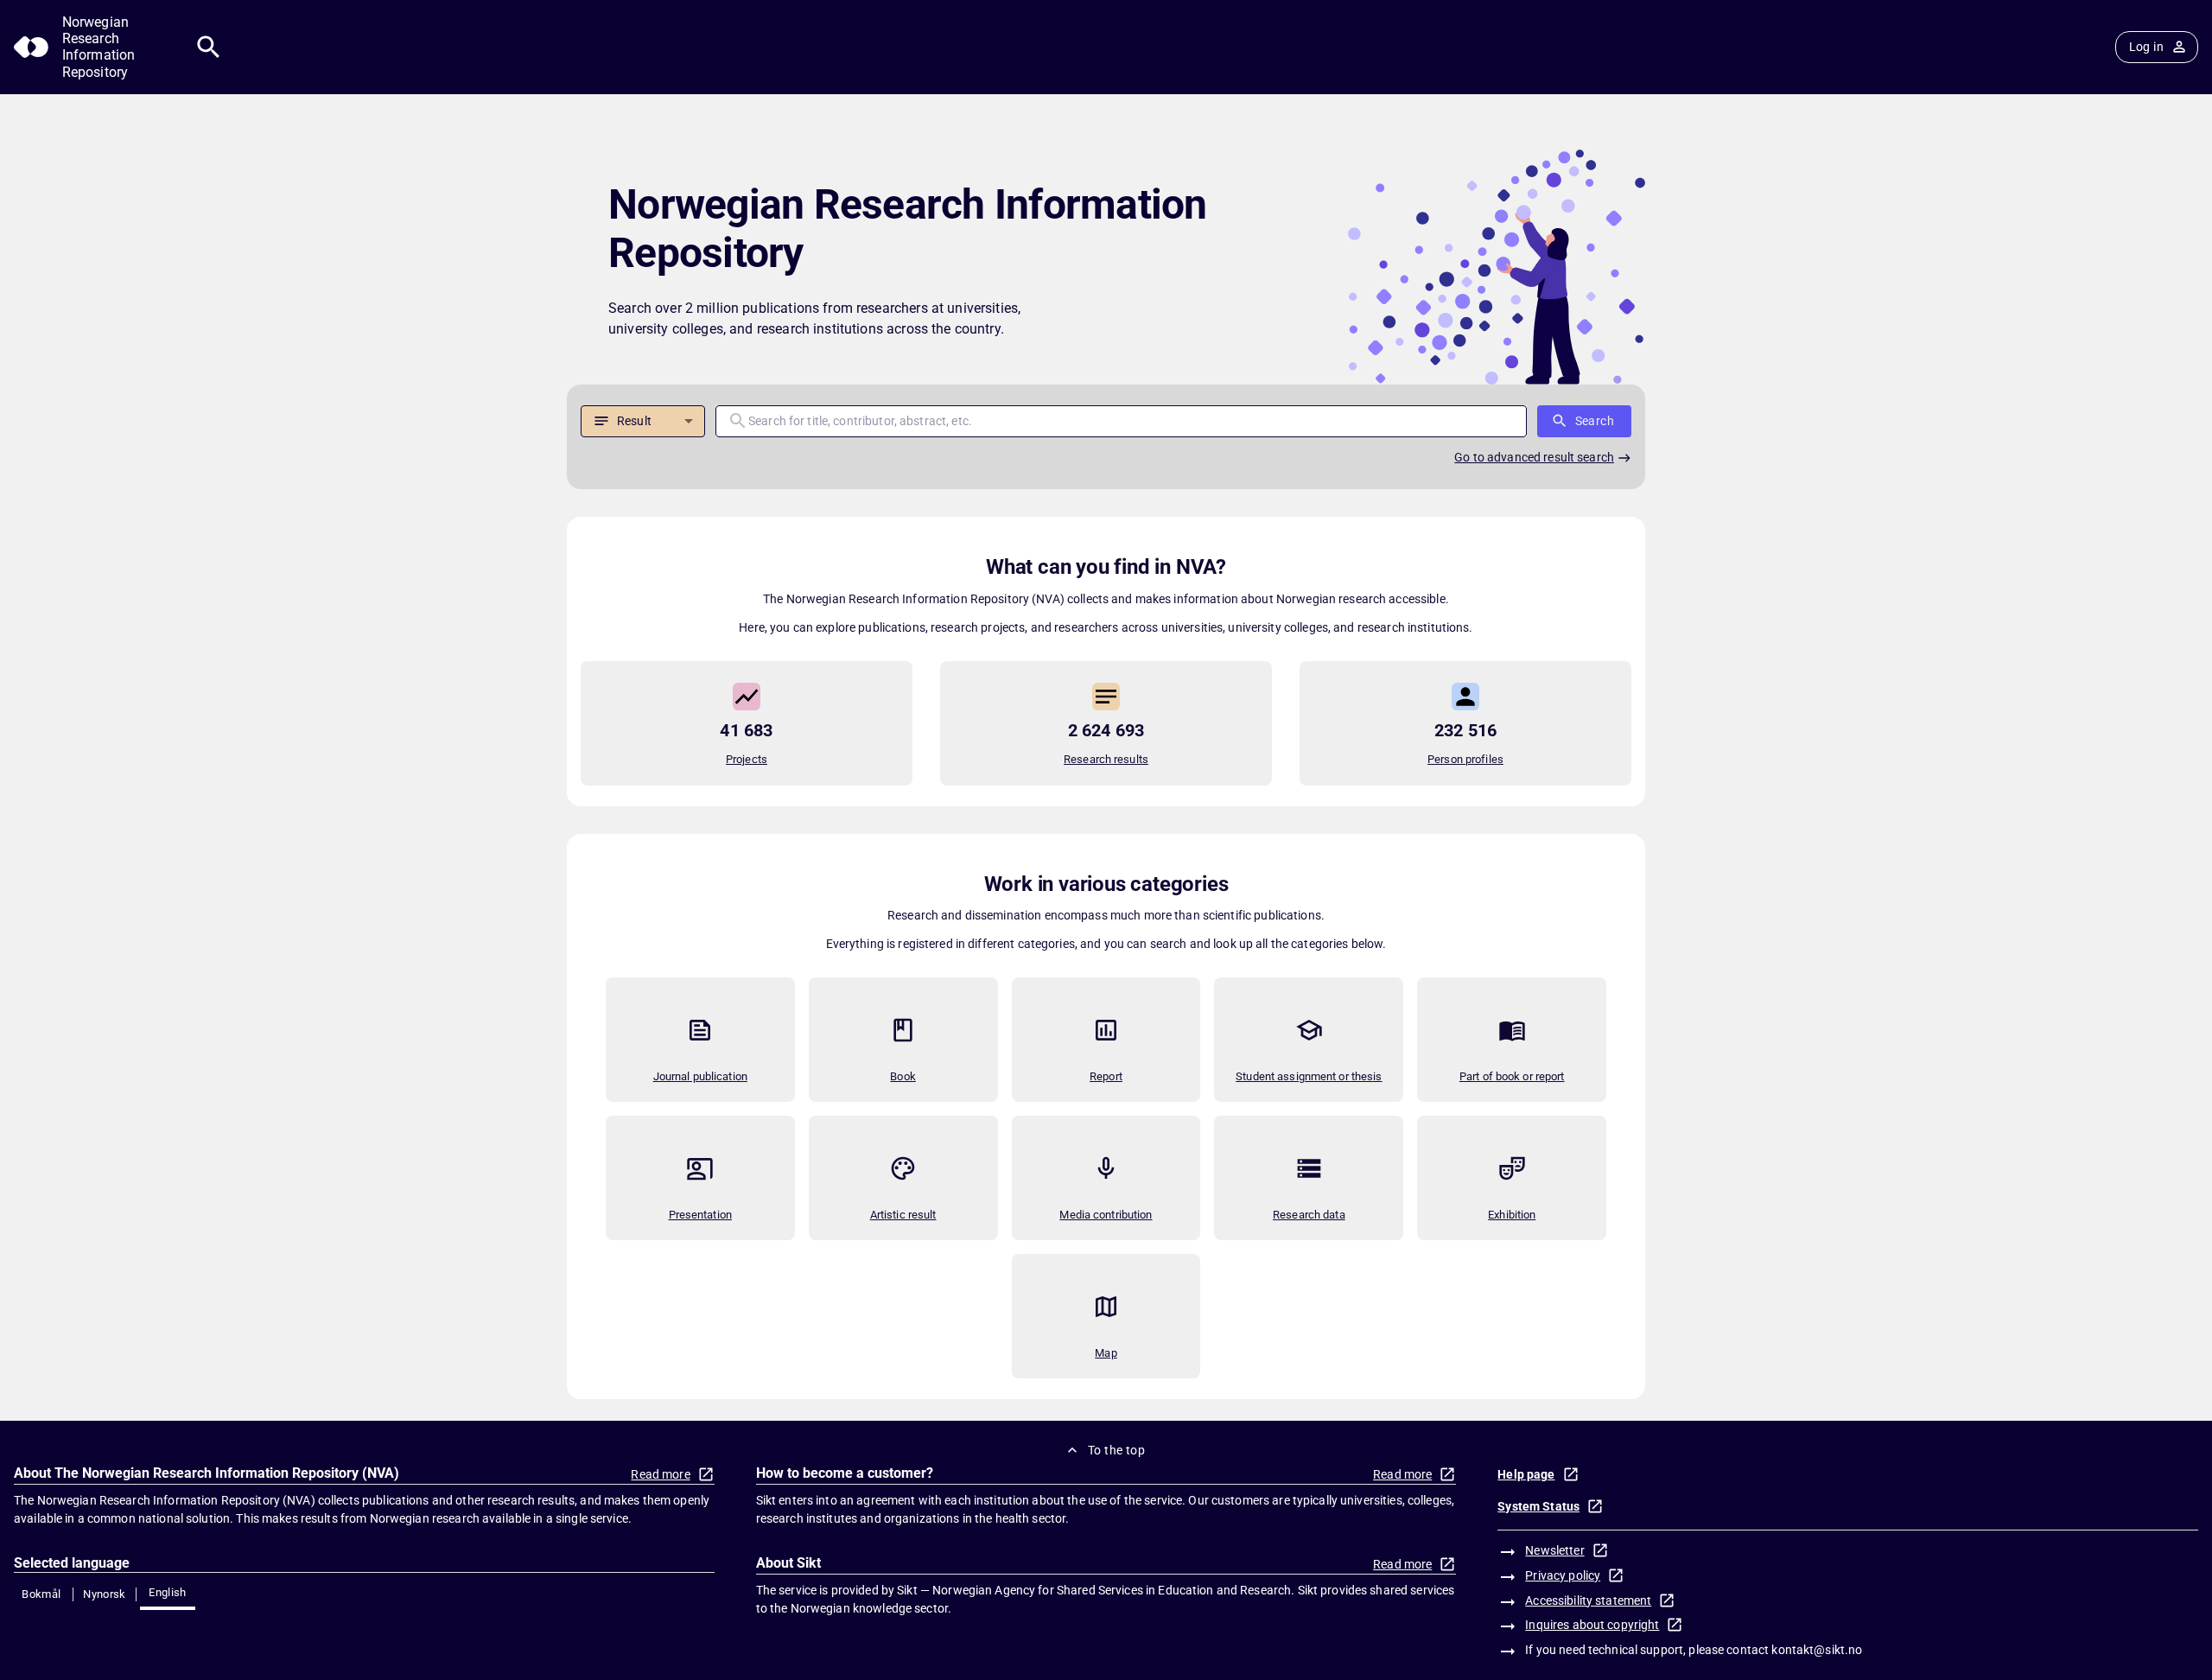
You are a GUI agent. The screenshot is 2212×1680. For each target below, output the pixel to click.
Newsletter (1554, 1550)
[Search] (209, 47)
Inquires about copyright (1592, 1625)
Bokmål (41, 1594)
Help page (1526, 1474)
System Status (1538, 1506)
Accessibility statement (1588, 1600)
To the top (1116, 1450)
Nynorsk (105, 1594)
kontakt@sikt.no (1817, 1650)
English (168, 1592)
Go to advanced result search (1534, 457)
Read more (660, 1474)
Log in (2146, 47)
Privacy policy (1563, 1575)
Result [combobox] (634, 421)
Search (1595, 421)
